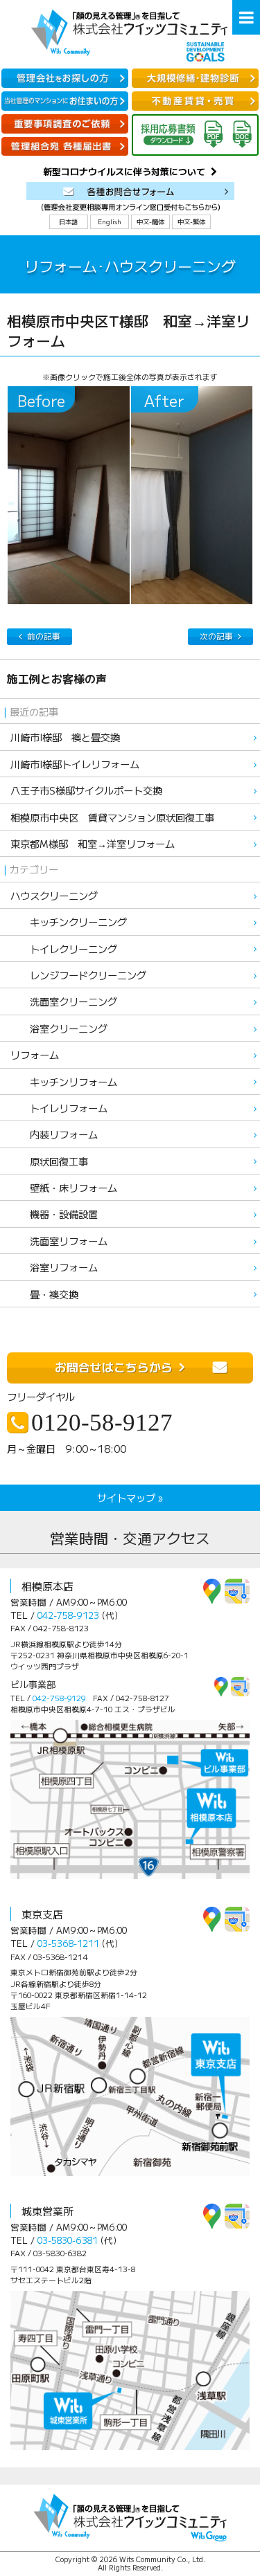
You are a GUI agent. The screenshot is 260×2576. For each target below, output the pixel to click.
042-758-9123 (68, 1615)
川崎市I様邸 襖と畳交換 (65, 737)
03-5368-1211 (68, 1943)
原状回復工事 (49, 1161)
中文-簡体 (150, 221)
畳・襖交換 (44, 1294)
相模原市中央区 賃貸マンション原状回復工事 (112, 817)
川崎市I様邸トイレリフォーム (75, 764)
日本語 (68, 221)
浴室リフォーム (54, 1267)
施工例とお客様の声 (57, 679)
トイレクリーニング (64, 949)
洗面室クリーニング (64, 1001)
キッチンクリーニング (69, 922)
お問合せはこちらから (114, 1367)
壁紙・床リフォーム (64, 1187)
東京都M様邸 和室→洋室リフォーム (93, 843)
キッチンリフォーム (64, 1081)
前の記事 (44, 636)
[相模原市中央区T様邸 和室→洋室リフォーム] (69, 495)
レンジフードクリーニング (78, 975)
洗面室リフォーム (59, 1241)
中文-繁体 (191, 221)
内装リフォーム (54, 1134)
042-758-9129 (59, 1698)
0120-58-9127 (102, 1423)
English (110, 221)
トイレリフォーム (59, 1108)
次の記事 (216, 636)
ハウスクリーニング (54, 895)
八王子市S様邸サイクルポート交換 (86, 790)
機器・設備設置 (54, 1214)
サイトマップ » (130, 1497)
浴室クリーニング (59, 1028)
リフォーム (35, 1054)
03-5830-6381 (68, 2240)
